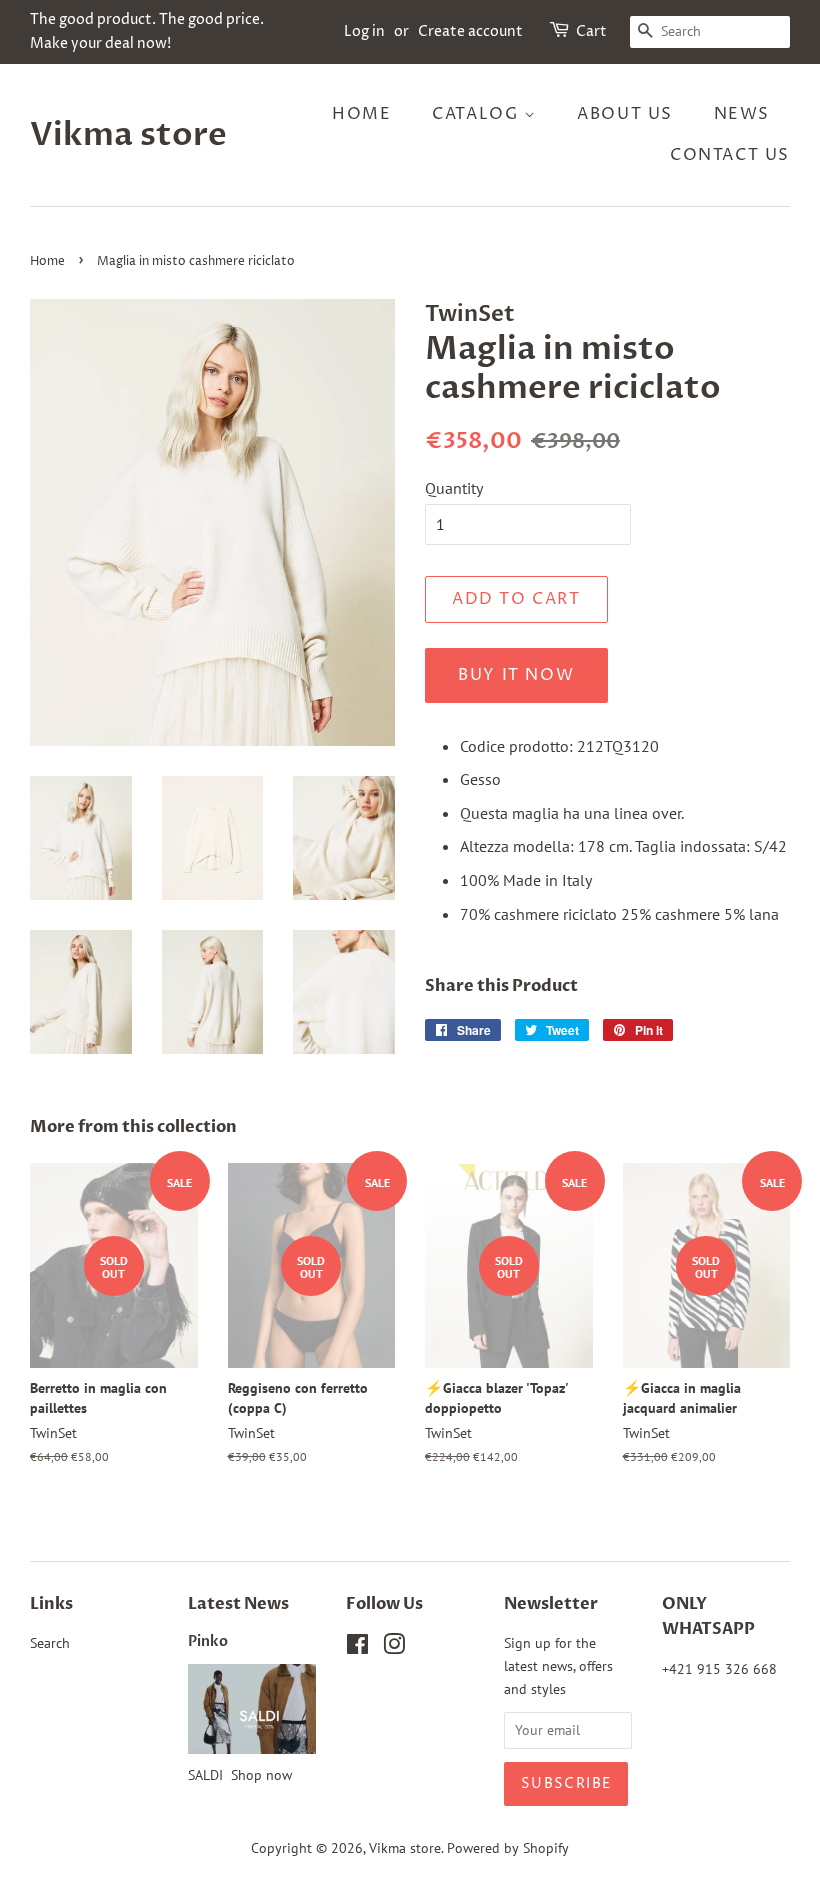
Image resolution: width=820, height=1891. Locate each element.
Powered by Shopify (508, 1848)
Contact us (730, 155)
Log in (364, 31)
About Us (625, 114)
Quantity (454, 488)
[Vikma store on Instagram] (394, 1648)
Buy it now (516, 675)
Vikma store (128, 135)
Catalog (478, 114)
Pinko (208, 1642)
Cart (591, 31)
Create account (470, 31)
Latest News (238, 1604)
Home (361, 114)
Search (50, 1643)
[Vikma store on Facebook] (357, 1648)
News (742, 114)
